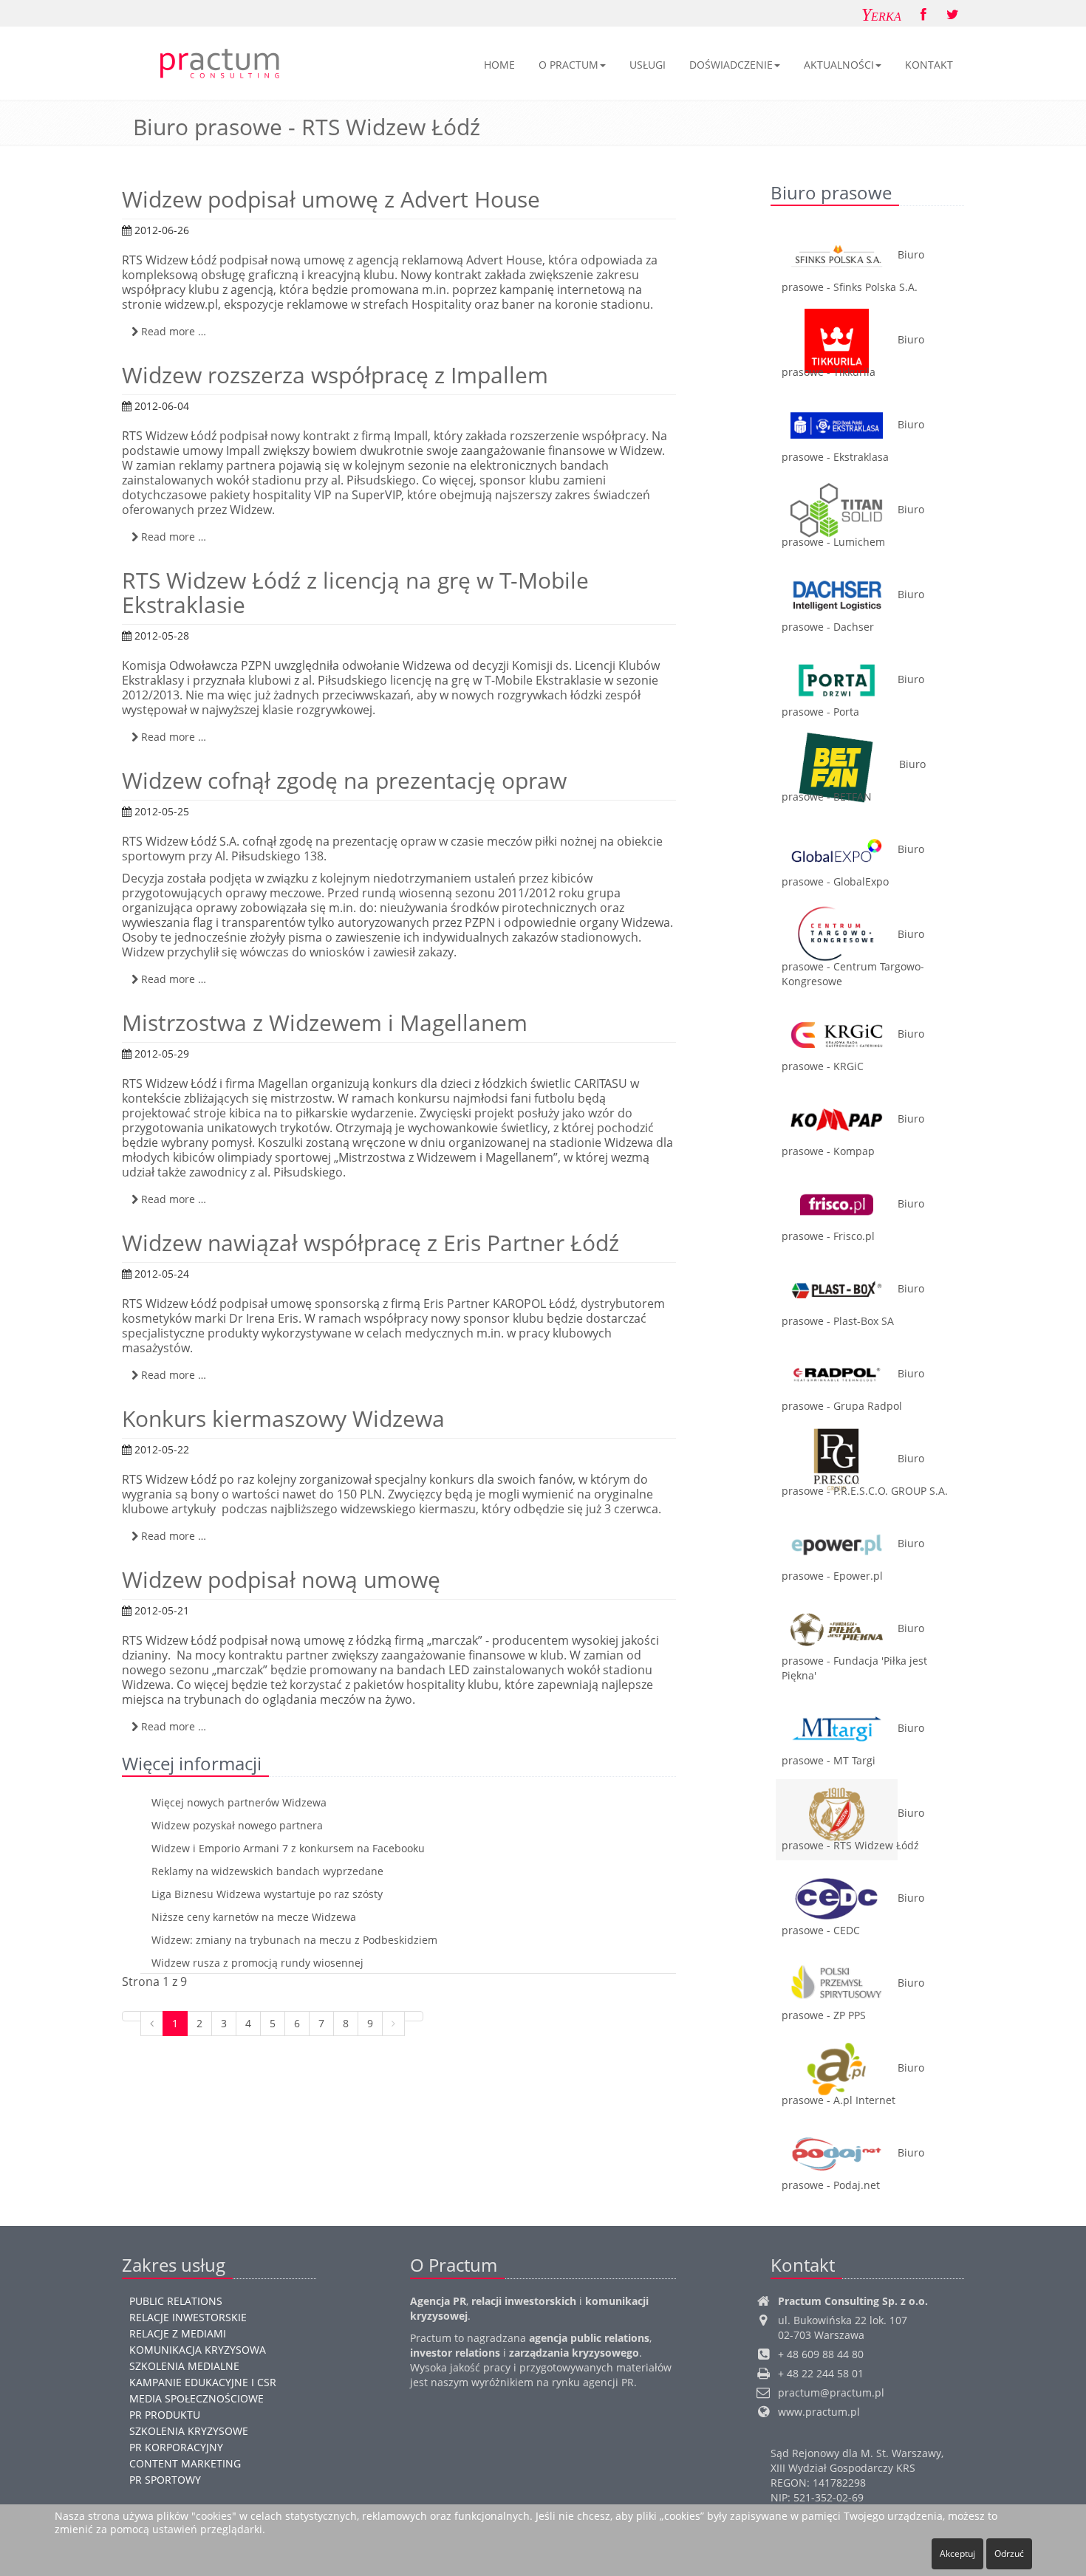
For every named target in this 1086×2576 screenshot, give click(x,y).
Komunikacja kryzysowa (198, 2350)
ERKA (881, 15)
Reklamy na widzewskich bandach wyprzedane (267, 1871)
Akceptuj (957, 2553)
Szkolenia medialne (184, 2366)
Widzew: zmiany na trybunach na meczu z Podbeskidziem (294, 1940)
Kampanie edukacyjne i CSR (203, 2382)
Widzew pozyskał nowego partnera (237, 1825)
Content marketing (185, 2463)
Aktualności (839, 65)
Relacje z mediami (178, 2333)
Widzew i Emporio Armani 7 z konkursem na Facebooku (288, 1848)
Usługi (648, 65)
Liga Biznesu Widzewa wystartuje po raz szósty (267, 1894)
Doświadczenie (731, 65)
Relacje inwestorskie (188, 2317)
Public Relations (176, 2301)
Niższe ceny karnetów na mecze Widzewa (254, 1917)
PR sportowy (165, 2480)
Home (499, 65)
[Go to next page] (393, 2024)
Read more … (172, 331)
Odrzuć (1009, 2553)
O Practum (568, 65)
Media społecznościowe (197, 2398)
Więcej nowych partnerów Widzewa (239, 1802)
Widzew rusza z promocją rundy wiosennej (257, 1963)
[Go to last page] (414, 2016)
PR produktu (165, 2415)
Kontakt (929, 65)
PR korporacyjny (176, 2447)
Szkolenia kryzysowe (189, 2431)
